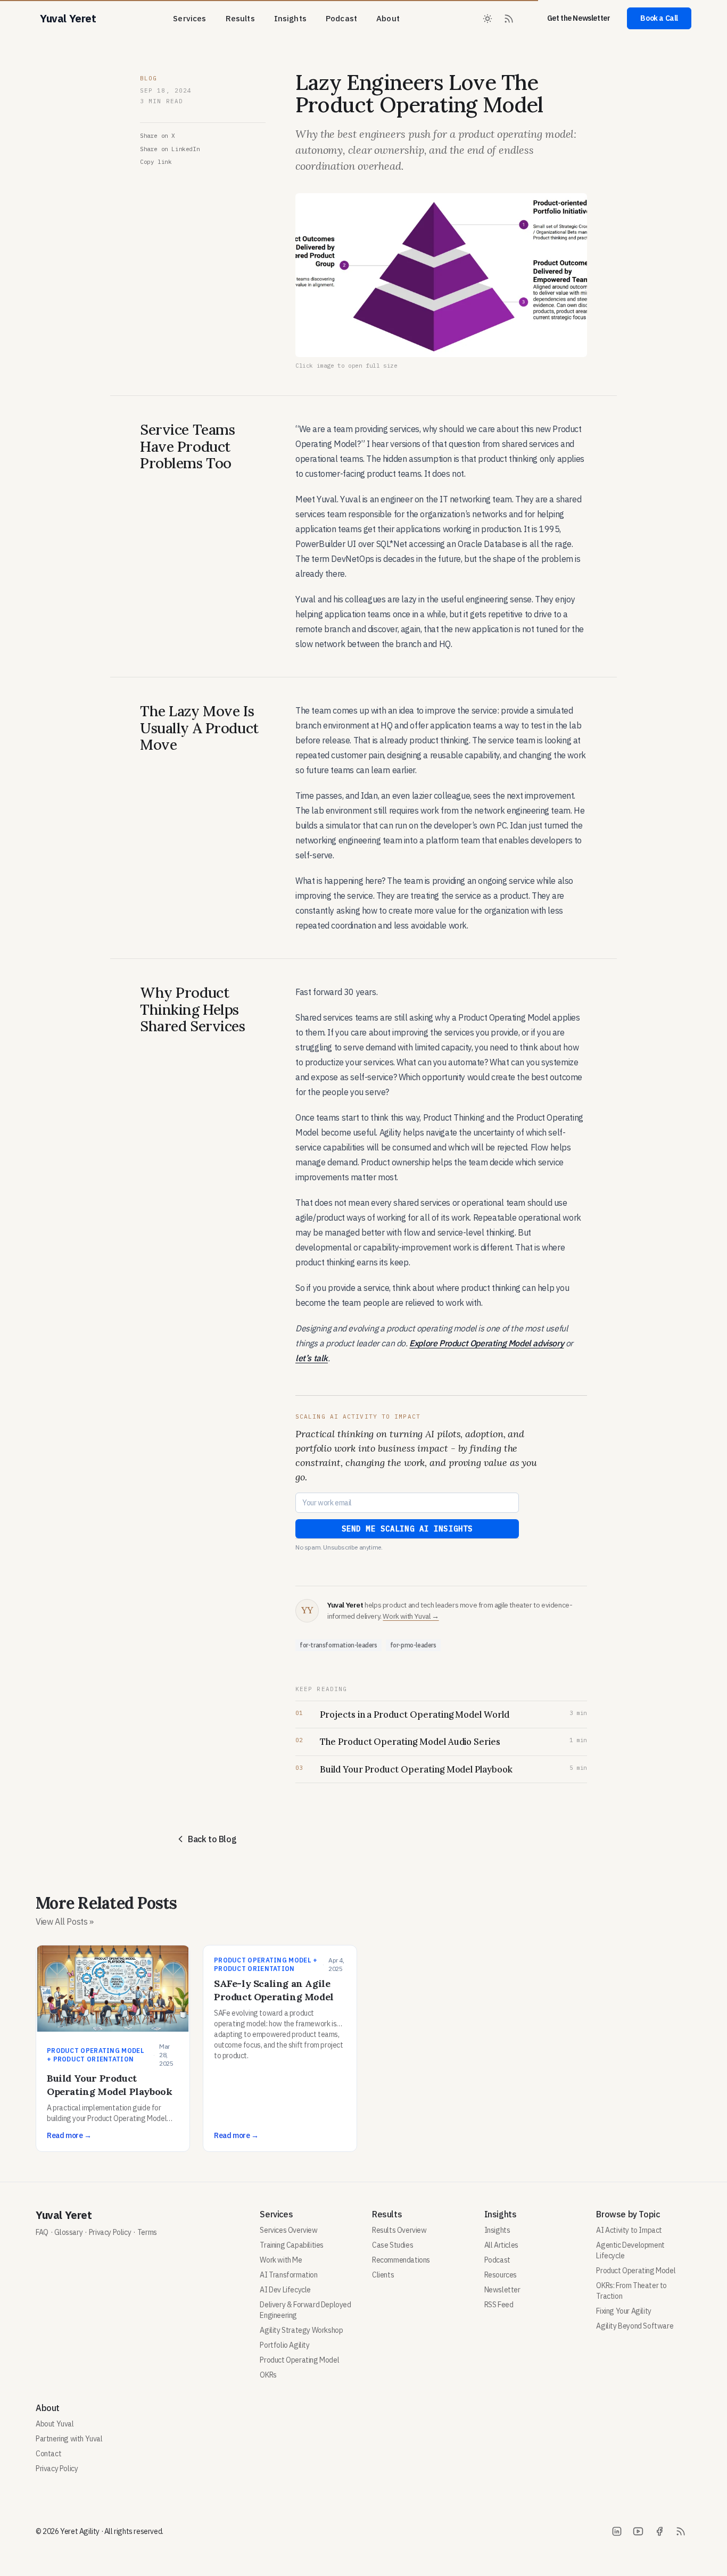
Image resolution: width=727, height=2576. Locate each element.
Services (189, 18)
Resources (501, 2275)
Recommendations (401, 2260)
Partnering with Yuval (69, 2439)
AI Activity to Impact (629, 2230)
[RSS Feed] (509, 19)
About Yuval (55, 2424)
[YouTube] (638, 2531)
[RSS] (681, 2531)
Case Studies (393, 2245)
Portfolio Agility (284, 2345)
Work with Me (281, 2260)
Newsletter (502, 2290)
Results (240, 18)
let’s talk (312, 1358)
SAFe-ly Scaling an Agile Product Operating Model (274, 1990)
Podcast (341, 18)
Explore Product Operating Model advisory (486, 1343)
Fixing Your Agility (623, 2311)
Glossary (68, 2232)
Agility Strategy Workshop (301, 2330)
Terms (147, 2232)
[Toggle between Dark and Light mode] (488, 19)
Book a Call (659, 18)
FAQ (42, 2232)
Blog (148, 78)
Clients (383, 2275)
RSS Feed (499, 2305)
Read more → (69, 2135)
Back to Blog (212, 1839)
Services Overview (288, 2230)
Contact (48, 2454)
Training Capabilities (292, 2245)
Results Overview (399, 2230)
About (388, 18)
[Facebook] (659, 2531)
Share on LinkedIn (170, 149)
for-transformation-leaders (338, 1645)
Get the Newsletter (579, 18)
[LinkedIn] (617, 2531)
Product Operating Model (299, 2360)
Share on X (158, 136)
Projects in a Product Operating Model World (415, 1714)
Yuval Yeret (64, 2215)
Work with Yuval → (411, 1616)
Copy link (156, 162)
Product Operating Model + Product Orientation (96, 2055)
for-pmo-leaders (413, 1645)
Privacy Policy (110, 2232)
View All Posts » (65, 1921)
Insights (290, 18)
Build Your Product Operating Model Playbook (416, 1769)
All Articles (501, 2245)
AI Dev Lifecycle (285, 2290)
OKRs (268, 2375)
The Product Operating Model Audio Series (410, 1742)
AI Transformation (288, 2275)
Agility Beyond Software (635, 2326)
